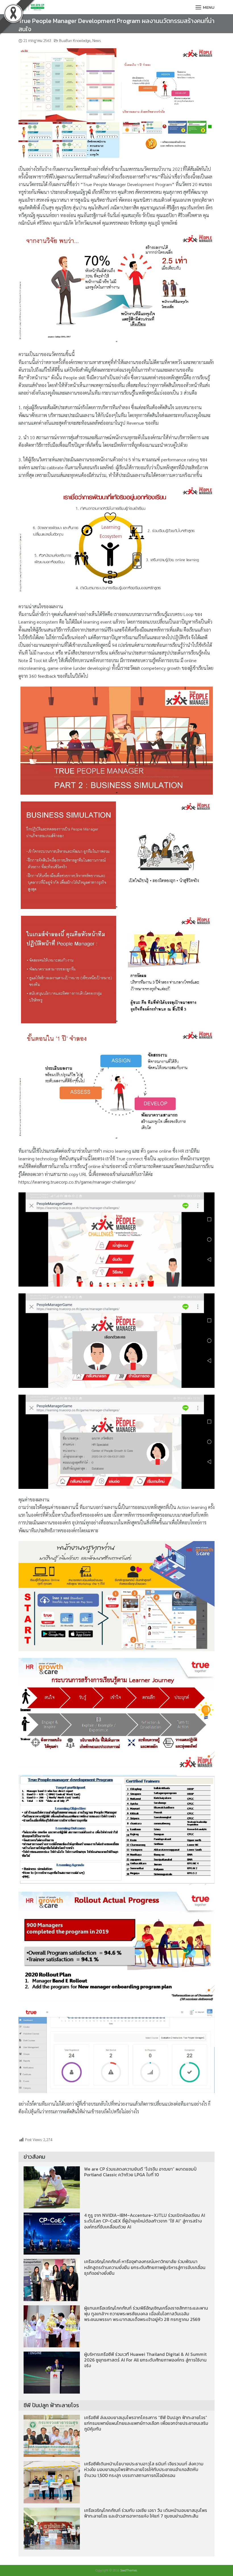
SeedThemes (129, 2570)
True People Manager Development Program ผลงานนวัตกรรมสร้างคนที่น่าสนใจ (116, 25)
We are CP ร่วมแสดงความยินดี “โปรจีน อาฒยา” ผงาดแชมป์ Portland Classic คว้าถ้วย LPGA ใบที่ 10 (140, 2172)
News (96, 40)
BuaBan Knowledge (75, 40)
